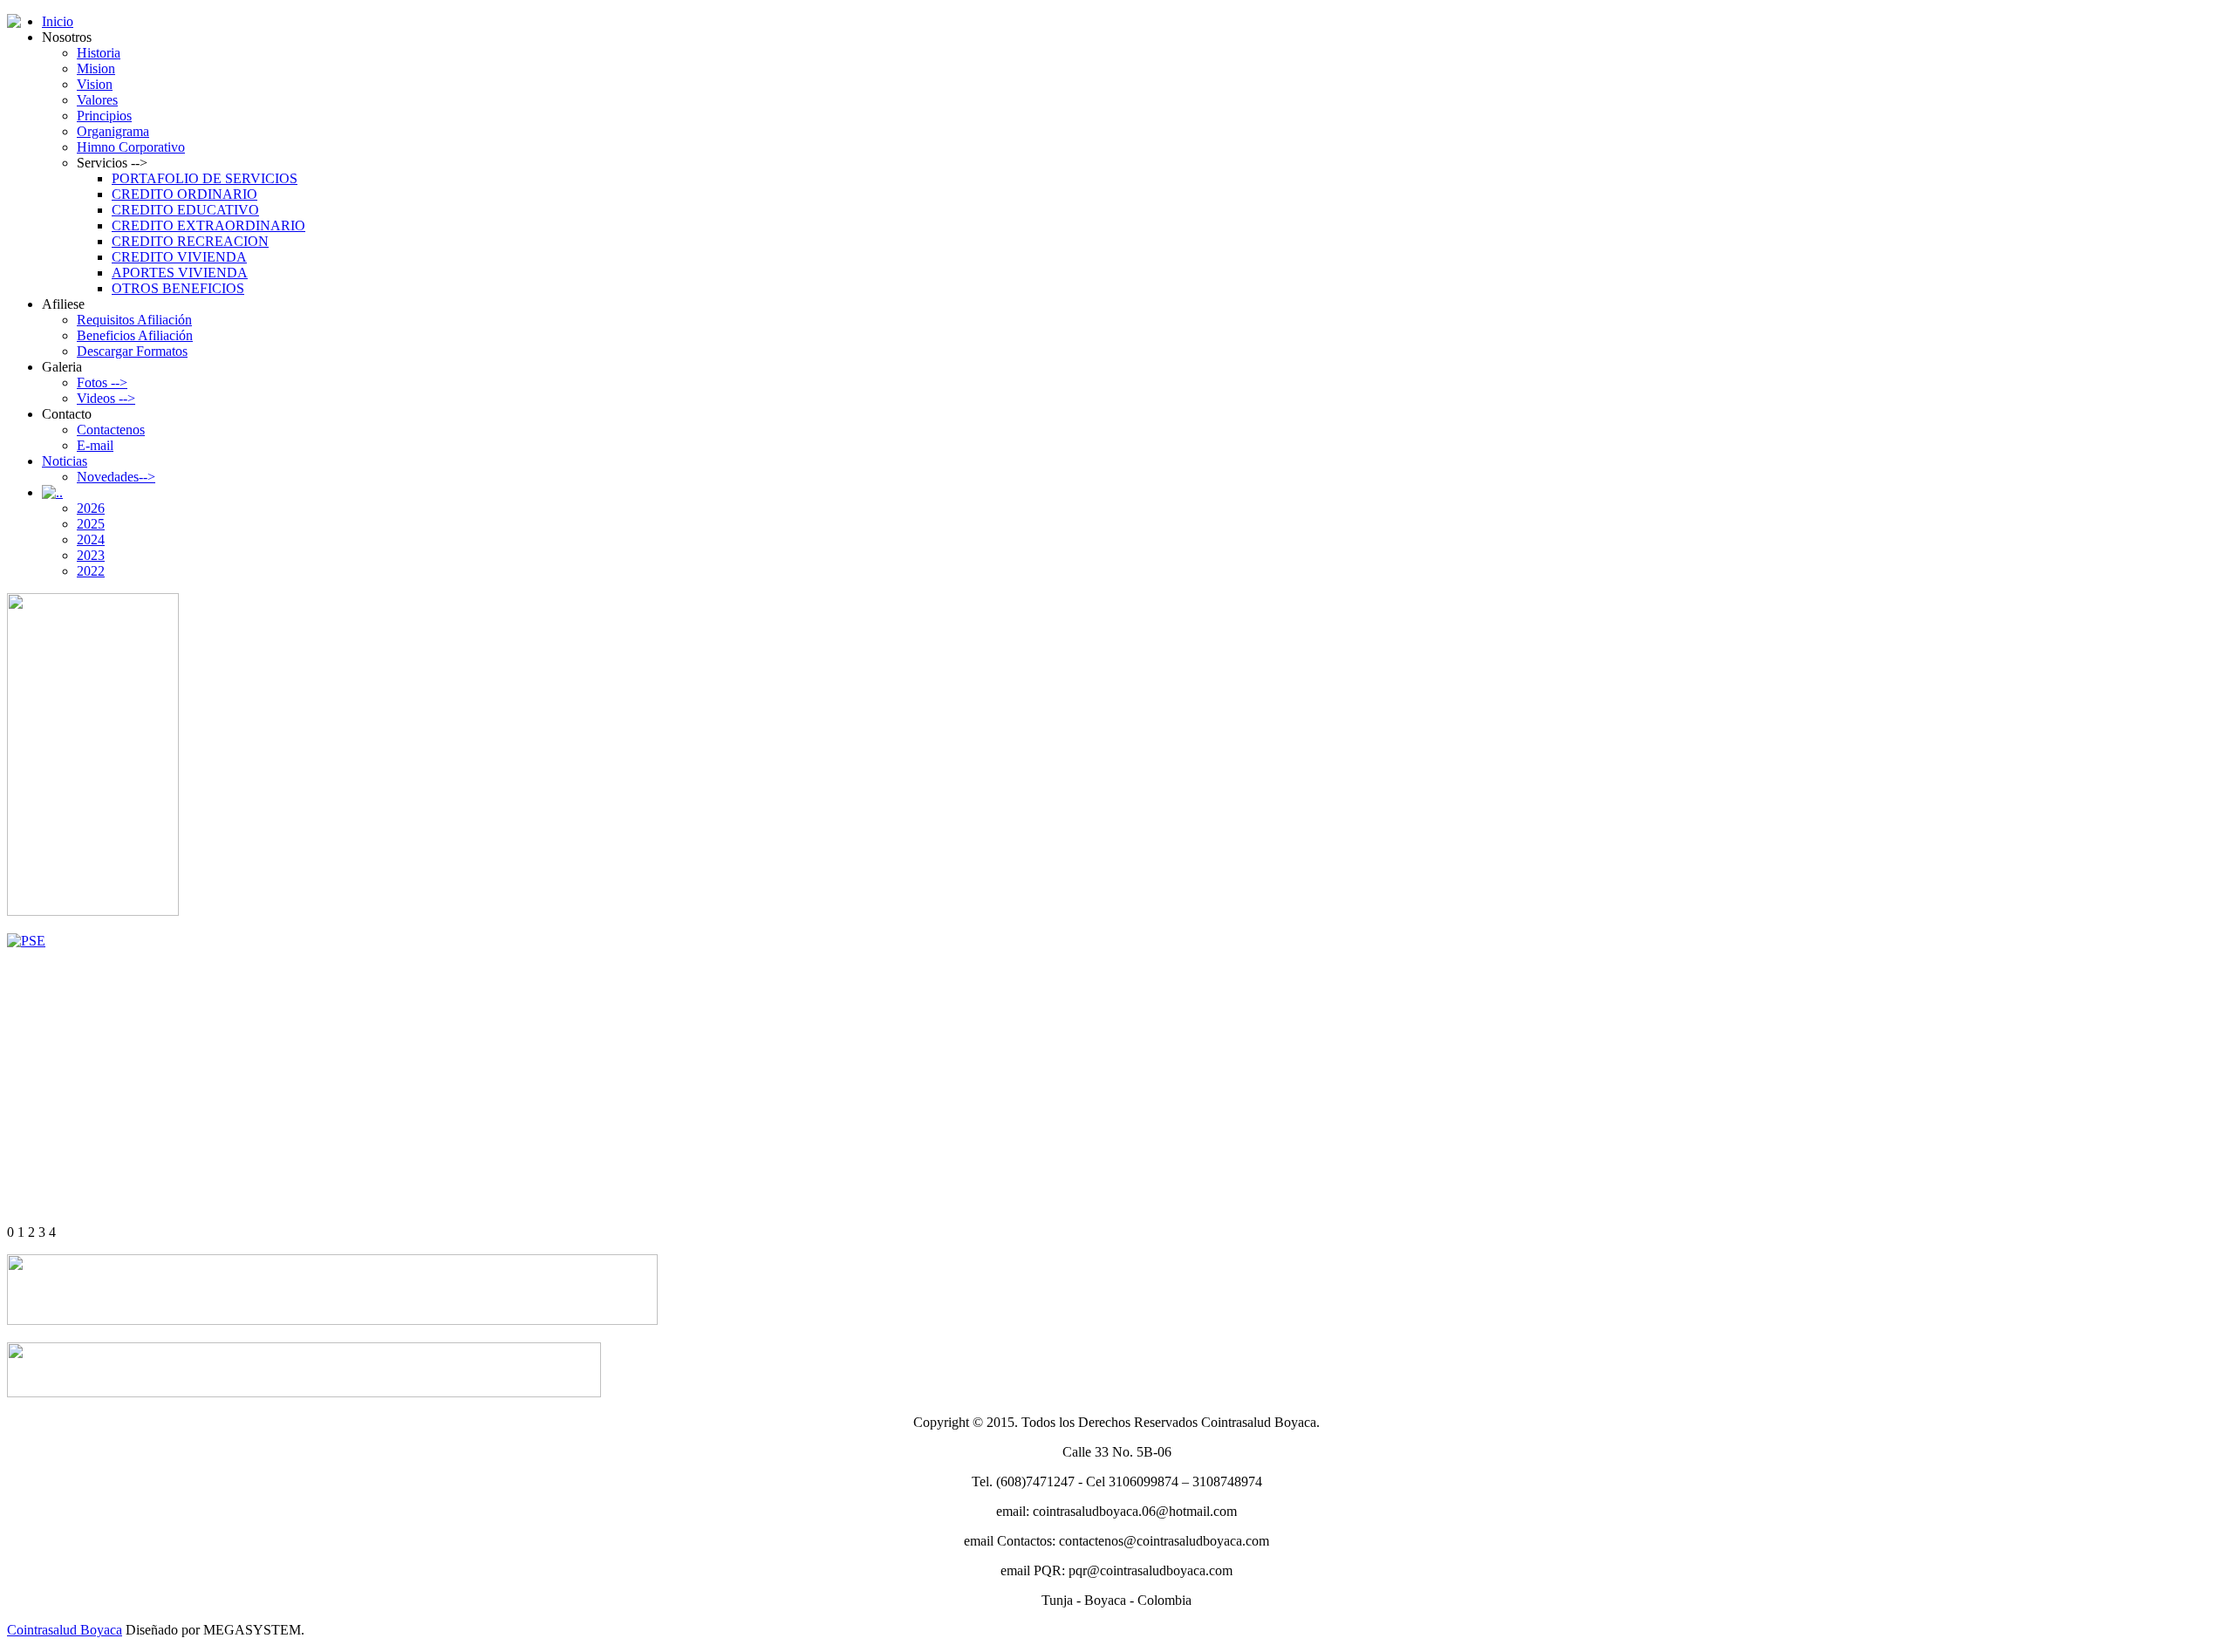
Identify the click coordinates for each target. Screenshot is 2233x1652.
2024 (91, 539)
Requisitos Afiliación (134, 320)
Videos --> (106, 398)
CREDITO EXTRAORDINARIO (208, 225)
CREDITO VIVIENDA (179, 257)
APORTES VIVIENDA (180, 273)
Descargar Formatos (132, 351)
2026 (91, 508)
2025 (91, 524)
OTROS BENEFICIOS (178, 288)
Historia (99, 53)
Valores (97, 100)
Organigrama (113, 131)
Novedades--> (116, 477)
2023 (91, 555)
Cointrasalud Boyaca (65, 1630)
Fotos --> (102, 382)
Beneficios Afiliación (135, 335)
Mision (96, 68)
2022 (91, 571)
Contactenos (111, 430)
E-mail (95, 445)
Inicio (58, 21)
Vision (95, 84)
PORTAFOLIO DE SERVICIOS (205, 178)
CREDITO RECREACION (190, 241)
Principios (104, 116)
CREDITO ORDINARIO (184, 194)
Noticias (65, 461)
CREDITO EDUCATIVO (185, 210)
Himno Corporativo (131, 147)
